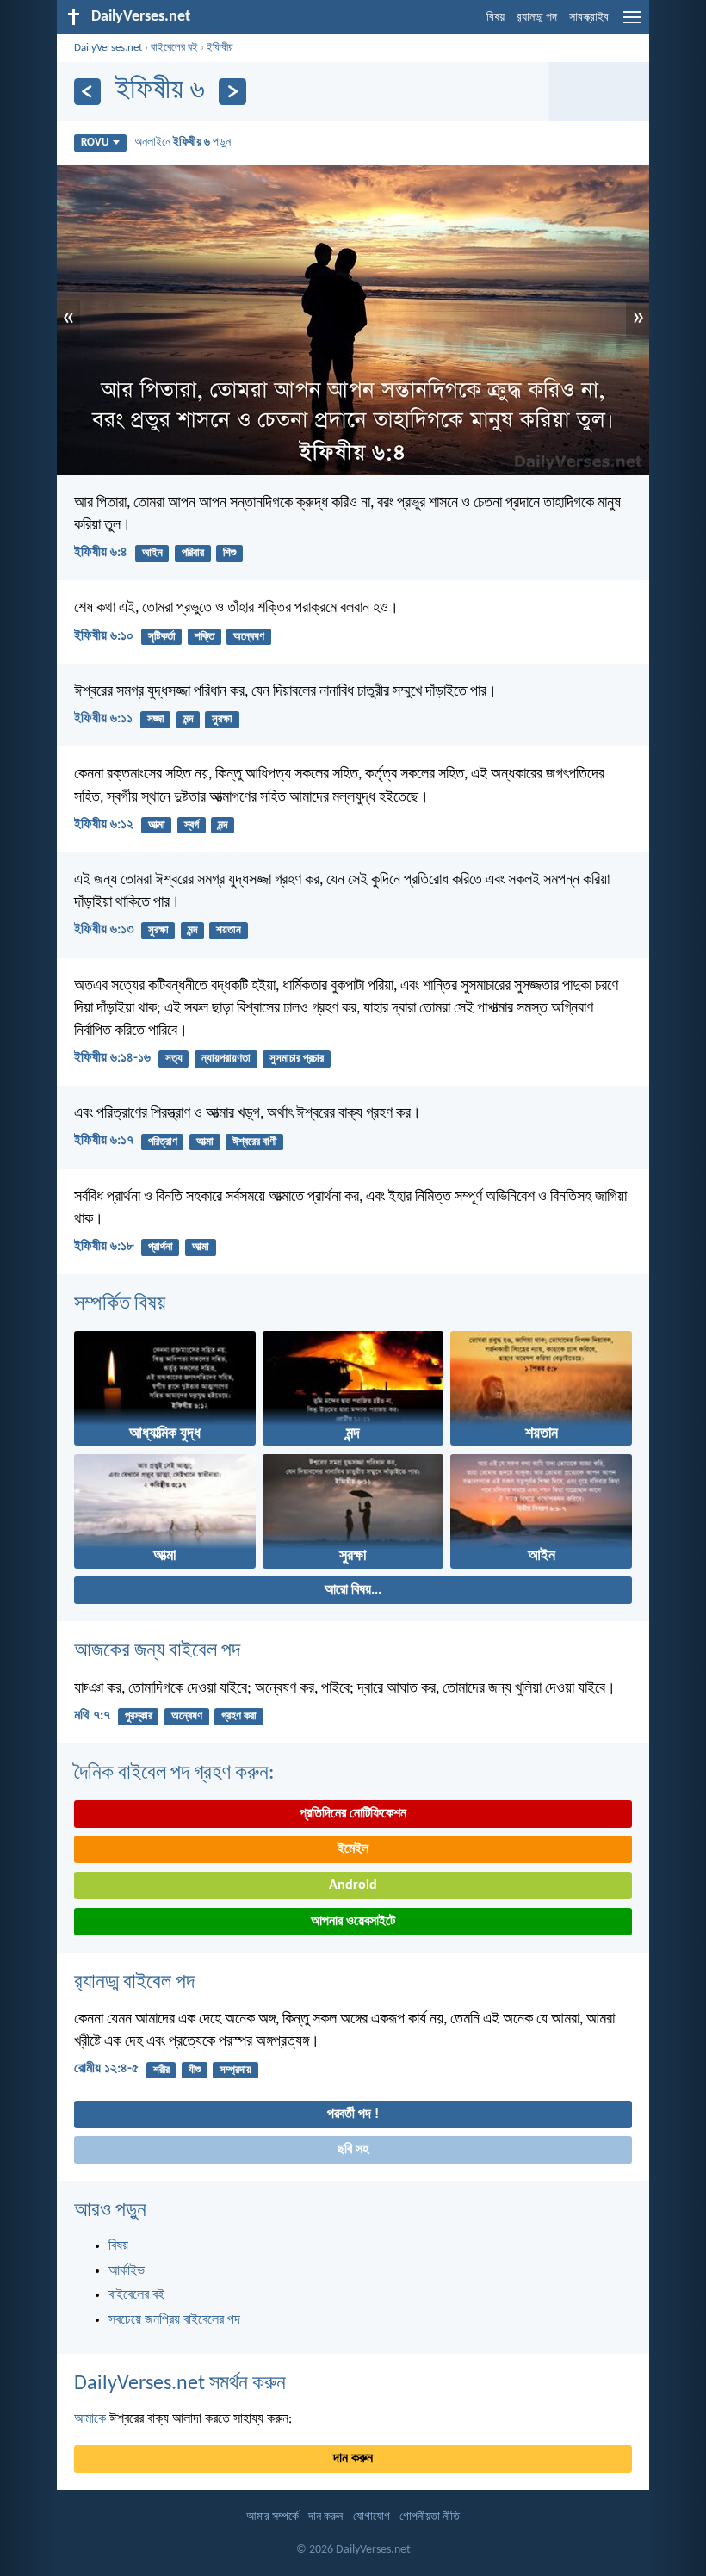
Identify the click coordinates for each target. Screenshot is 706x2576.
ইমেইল (353, 1849)
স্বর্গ (192, 825)
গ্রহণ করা (239, 1716)
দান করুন (353, 2459)
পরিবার (193, 553)
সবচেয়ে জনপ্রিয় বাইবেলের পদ (174, 2320)
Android (353, 1886)
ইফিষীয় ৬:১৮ (104, 1247)
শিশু (229, 553)
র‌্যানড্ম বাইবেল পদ (134, 1983)
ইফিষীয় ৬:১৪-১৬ (112, 1058)
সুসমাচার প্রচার (297, 1059)
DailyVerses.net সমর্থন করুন (180, 2384)
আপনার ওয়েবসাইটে (353, 1922)
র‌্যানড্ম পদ (537, 18)
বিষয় (495, 18)
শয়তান (229, 930)
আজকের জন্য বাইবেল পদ (157, 1651)
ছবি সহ (353, 2150)
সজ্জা (156, 719)
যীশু (195, 2070)
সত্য (174, 1059)
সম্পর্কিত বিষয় (120, 1304)
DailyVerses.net (108, 48)
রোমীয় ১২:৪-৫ (106, 2069)
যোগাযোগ (372, 2517)
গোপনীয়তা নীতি (430, 2517)
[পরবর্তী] (232, 92)
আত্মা (157, 825)
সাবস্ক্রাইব (589, 18)
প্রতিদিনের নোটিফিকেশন (353, 1814)
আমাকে (90, 2419)
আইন (152, 553)
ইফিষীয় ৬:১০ (104, 636)
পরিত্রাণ (163, 1142)
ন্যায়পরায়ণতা (226, 1059)
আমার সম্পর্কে (272, 2517)
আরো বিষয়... (353, 1590)
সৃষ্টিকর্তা (162, 637)
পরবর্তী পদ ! (353, 2115)
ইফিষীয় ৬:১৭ (104, 1141)
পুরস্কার (139, 1716)
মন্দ (188, 719)
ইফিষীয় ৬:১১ (103, 719)
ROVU (95, 142)
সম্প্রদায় (235, 2070)
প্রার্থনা (161, 1247)
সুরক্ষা (222, 719)
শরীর (161, 2070)
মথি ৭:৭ (92, 1716)
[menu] (632, 24)
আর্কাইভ (127, 2271)
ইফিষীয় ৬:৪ (101, 553)
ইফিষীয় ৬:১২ (104, 825)
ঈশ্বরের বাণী (254, 1142)
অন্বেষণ (249, 637)
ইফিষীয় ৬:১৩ (104, 930)
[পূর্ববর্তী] (87, 92)
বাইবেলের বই (174, 48)
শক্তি (204, 637)
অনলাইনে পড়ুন (183, 142)
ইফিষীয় (220, 48)
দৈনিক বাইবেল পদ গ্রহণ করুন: (174, 1774)
